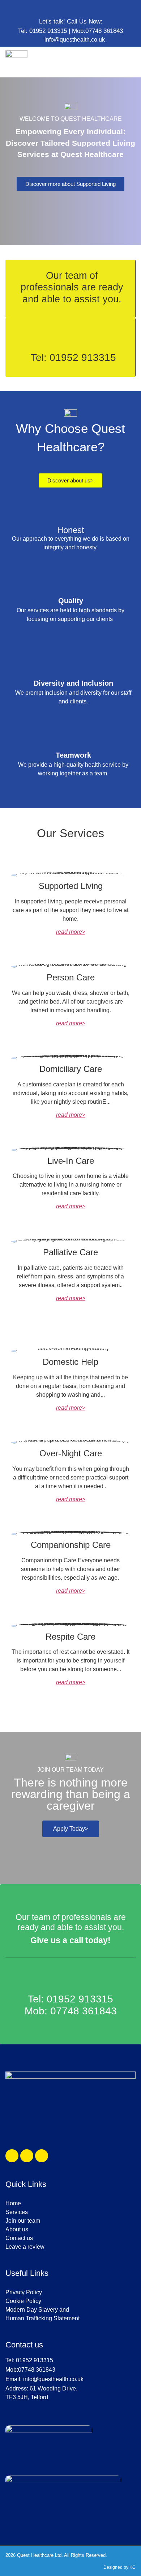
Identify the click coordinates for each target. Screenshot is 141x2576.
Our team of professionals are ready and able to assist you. (71, 1922)
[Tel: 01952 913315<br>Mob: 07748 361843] (70, 1978)
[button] (136, 62)
